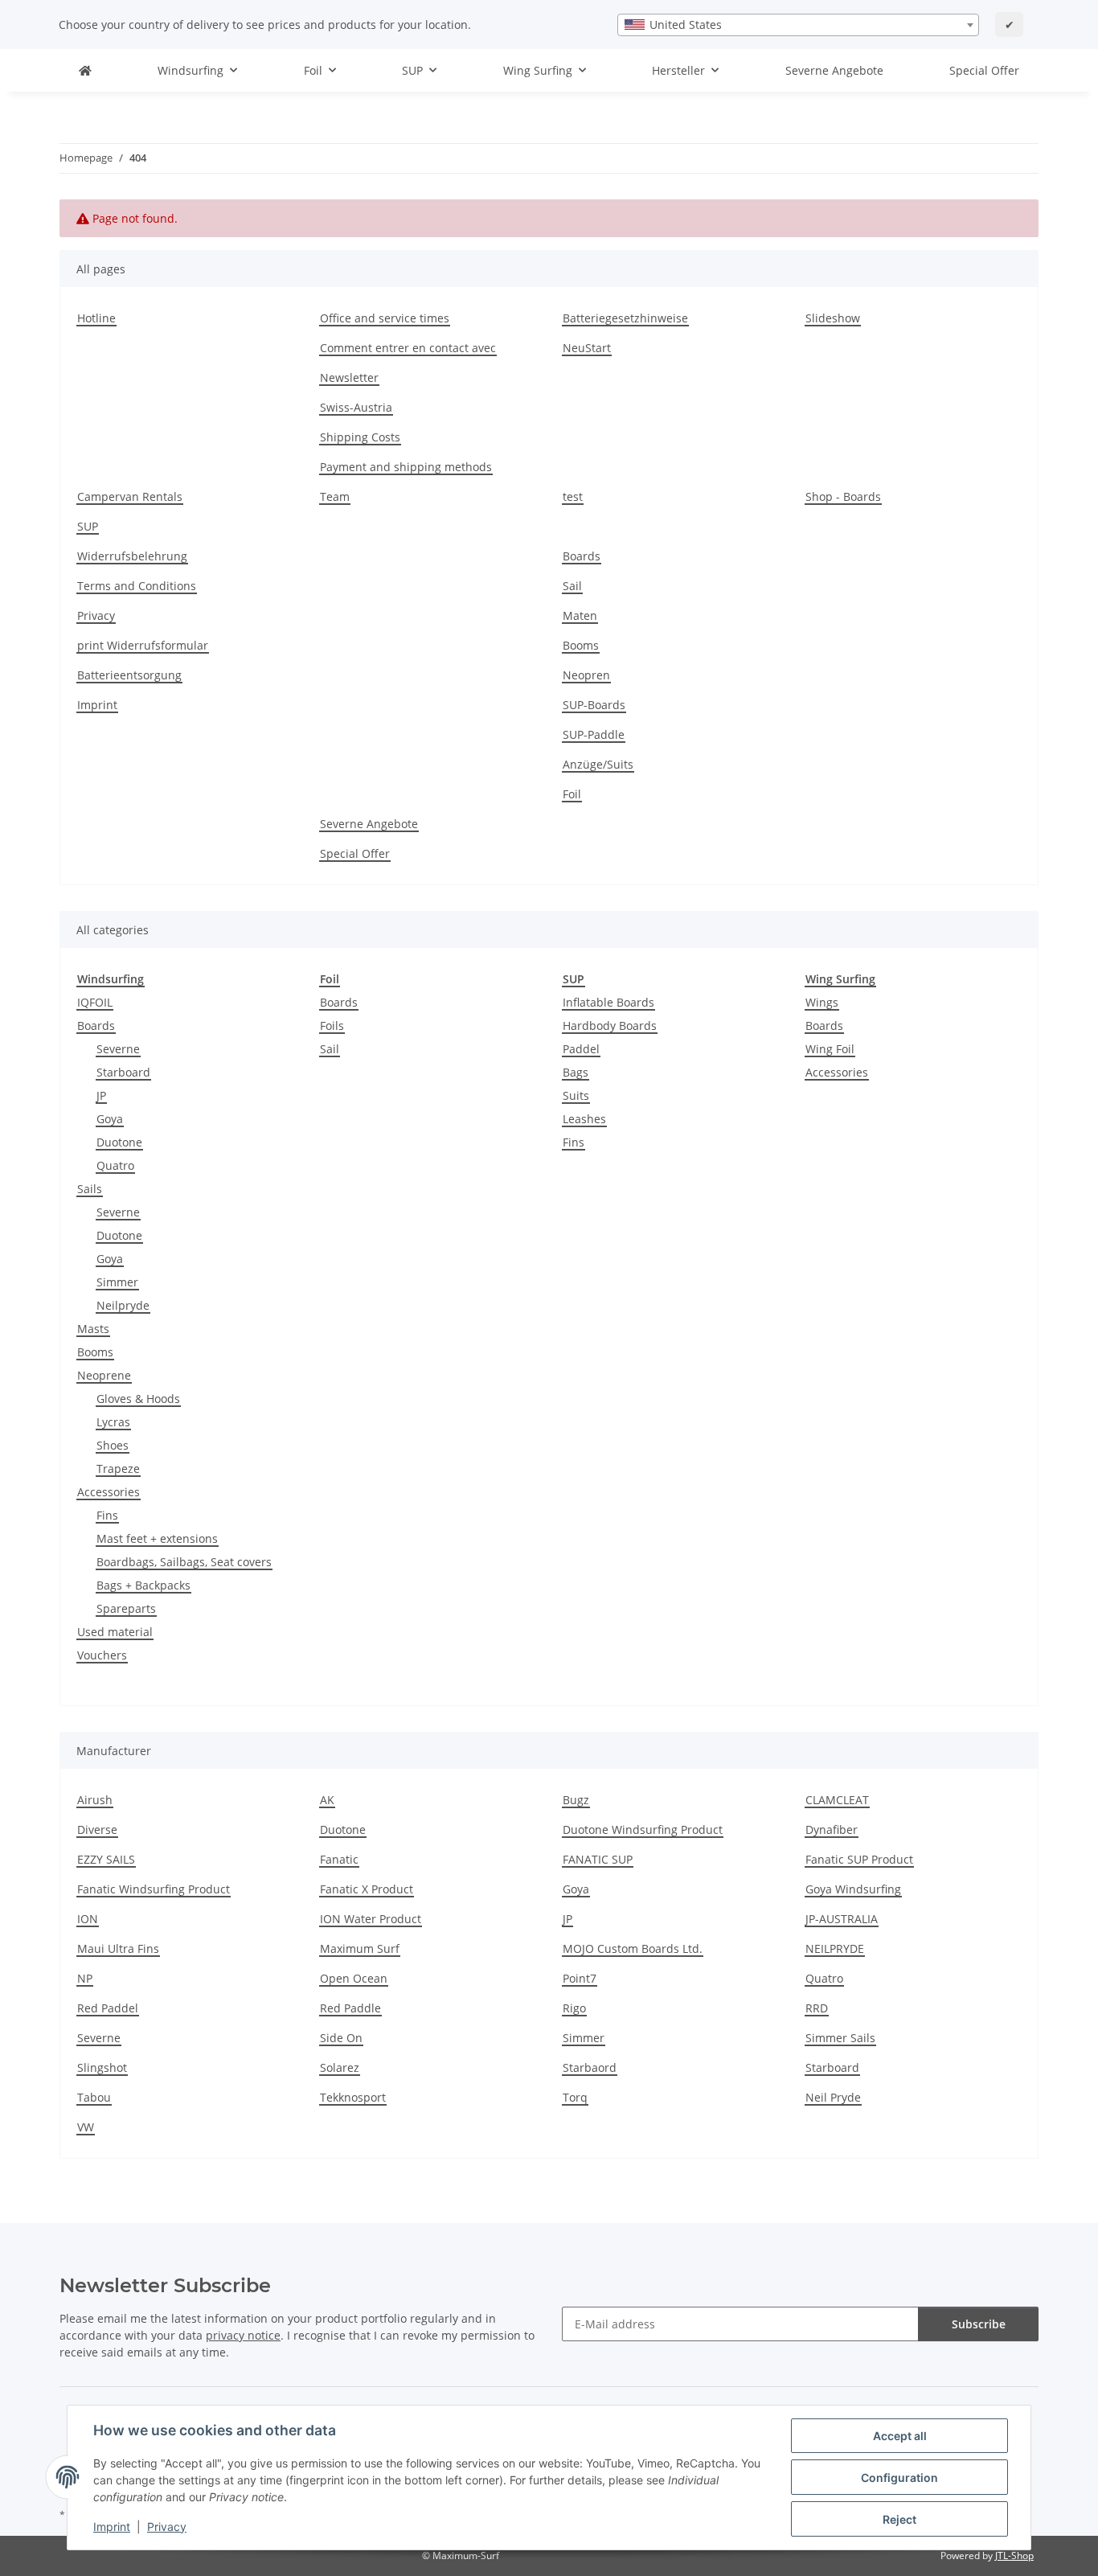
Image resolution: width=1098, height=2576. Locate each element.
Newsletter (349, 377)
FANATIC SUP (598, 1859)
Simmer (117, 1282)
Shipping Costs (360, 437)
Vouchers (102, 1655)
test (573, 496)
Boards (582, 556)
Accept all (900, 2436)
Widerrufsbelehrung (132, 556)
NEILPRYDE (835, 1948)
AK (327, 1800)
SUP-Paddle (594, 734)
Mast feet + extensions (157, 1538)
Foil (572, 794)
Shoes (113, 1445)
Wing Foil (830, 1049)
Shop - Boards (843, 496)
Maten (580, 615)
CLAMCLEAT (837, 1800)
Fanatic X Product (367, 1889)
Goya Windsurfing (853, 1889)
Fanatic (339, 1859)
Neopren (586, 675)
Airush (95, 1800)
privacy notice (243, 2335)
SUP (88, 526)
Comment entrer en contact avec (408, 348)
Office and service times (385, 318)
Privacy (167, 2527)
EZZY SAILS (106, 1859)
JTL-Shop (1014, 2555)
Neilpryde (123, 1305)
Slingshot (102, 2067)
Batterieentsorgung (129, 675)
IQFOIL (95, 1002)
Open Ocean (354, 1978)
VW (86, 2127)
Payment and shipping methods (406, 467)
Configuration (899, 2478)
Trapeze (118, 1468)
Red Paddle (350, 2008)
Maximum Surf (360, 1948)
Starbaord (590, 2067)
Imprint (112, 2527)
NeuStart (587, 348)
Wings (822, 1002)
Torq (575, 2097)
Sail (572, 586)
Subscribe (979, 2324)
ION (88, 1919)
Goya (110, 1119)
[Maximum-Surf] (85, 70)
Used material (115, 1632)
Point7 (580, 1978)
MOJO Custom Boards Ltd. (633, 1948)
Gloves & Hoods (138, 1399)
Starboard (123, 1072)
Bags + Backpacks (143, 1585)
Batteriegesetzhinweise (625, 318)
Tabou (94, 2097)
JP (101, 1095)
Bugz (576, 1800)
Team (335, 496)
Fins (107, 1515)
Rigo (574, 2008)
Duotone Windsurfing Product (643, 1829)
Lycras (113, 1422)
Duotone (119, 1142)
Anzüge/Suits (598, 764)
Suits (576, 1095)
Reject (899, 2519)
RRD (817, 2008)
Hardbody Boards (610, 1025)
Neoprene (104, 1375)
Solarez (340, 2067)
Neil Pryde (833, 2097)
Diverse (97, 1829)
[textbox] (798, 25)
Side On (341, 2038)
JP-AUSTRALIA (842, 1919)
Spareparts (126, 1608)
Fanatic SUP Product (859, 1859)
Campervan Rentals (130, 496)
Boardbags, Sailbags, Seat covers (184, 1562)
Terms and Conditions (137, 586)
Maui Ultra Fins (118, 1948)
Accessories (109, 1492)
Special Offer (984, 70)
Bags (576, 1072)
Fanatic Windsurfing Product (154, 1889)
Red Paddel (108, 2008)
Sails (90, 1189)
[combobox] (798, 25)
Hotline (96, 318)
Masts (93, 1329)
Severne (118, 1049)
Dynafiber (832, 1829)
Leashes (584, 1119)
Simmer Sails (840, 2038)
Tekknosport (353, 2097)
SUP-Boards (594, 705)
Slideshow (833, 318)
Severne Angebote (834, 70)
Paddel (581, 1049)
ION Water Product (371, 1919)
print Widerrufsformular (143, 645)
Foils (332, 1025)
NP (85, 1978)
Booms (581, 645)
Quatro (115, 1165)
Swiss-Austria (356, 407)
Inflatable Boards (608, 1002)
